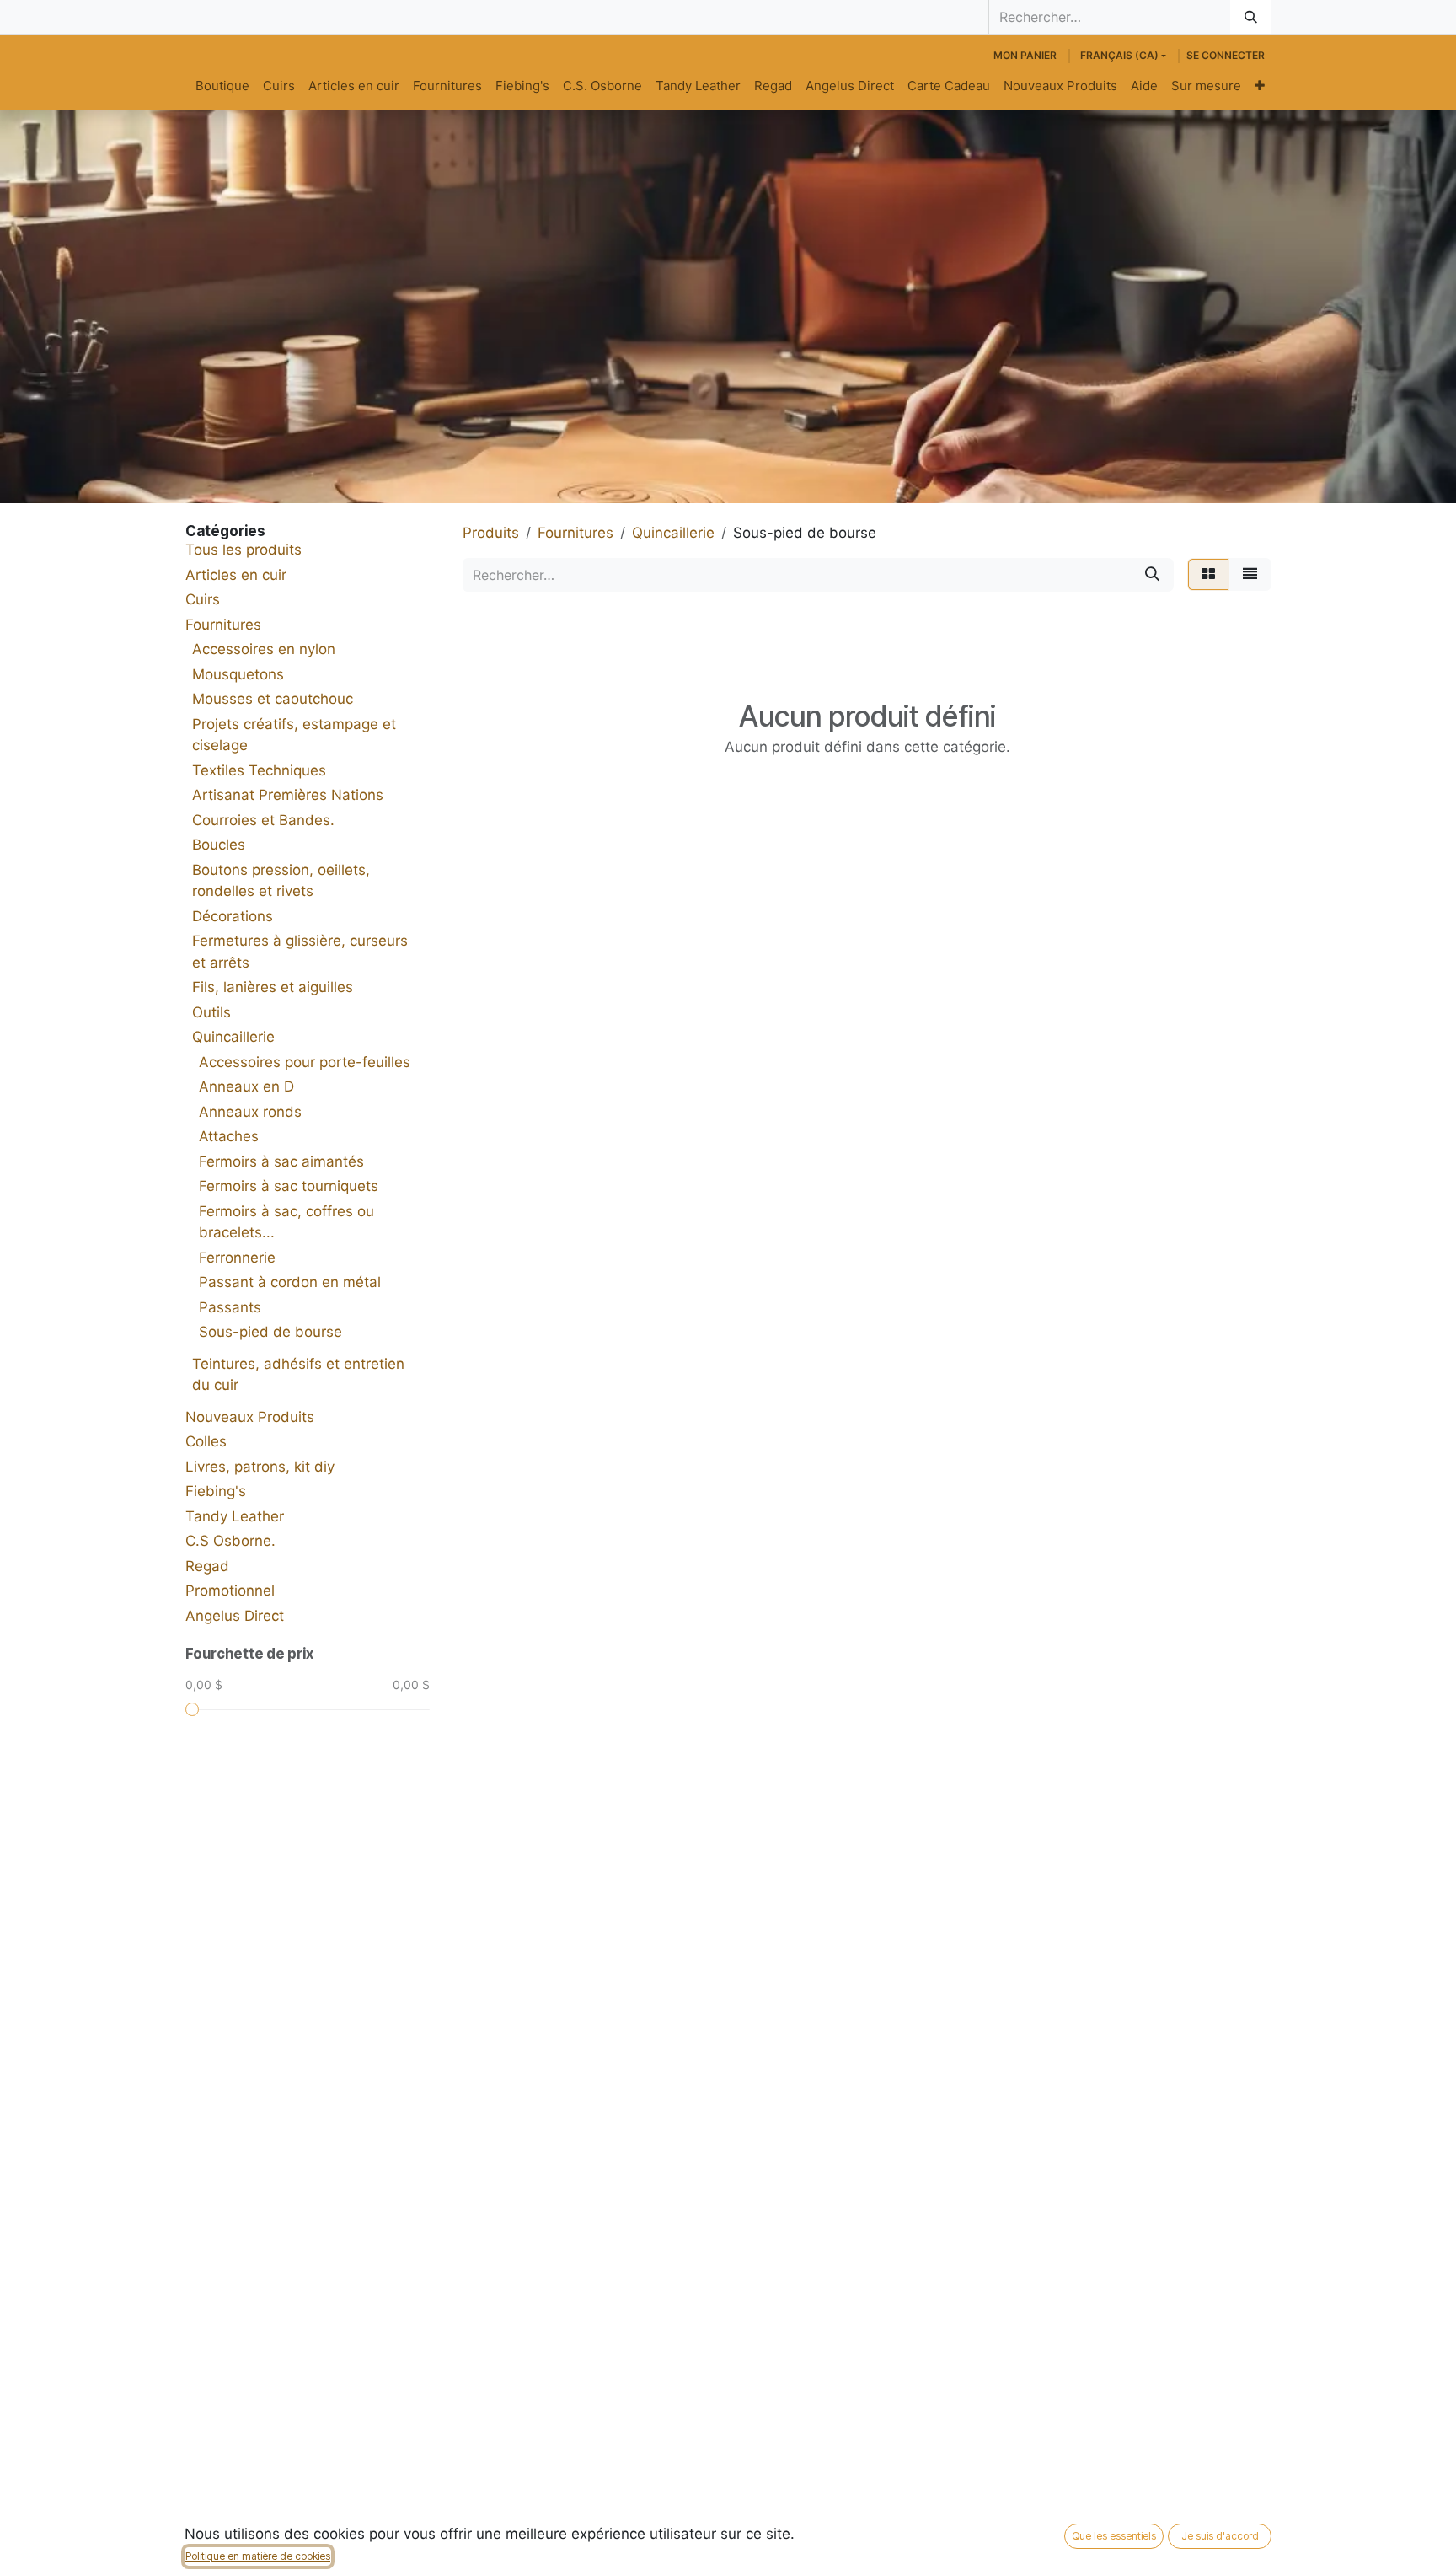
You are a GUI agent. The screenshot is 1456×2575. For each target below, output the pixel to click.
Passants (230, 1307)
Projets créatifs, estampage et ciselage (294, 735)
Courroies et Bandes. (263, 820)
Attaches (229, 1136)
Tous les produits (244, 550)
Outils (211, 1012)
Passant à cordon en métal (290, 1282)
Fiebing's (216, 1491)
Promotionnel (230, 1591)
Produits (491, 533)
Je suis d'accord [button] (1220, 2536)
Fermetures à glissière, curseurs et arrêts (300, 952)
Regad (207, 1566)
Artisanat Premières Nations (288, 795)
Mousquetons (238, 674)
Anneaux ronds (250, 1112)
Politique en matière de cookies (258, 2556)
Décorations (233, 916)
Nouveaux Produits (250, 1417)
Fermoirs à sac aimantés (281, 1161)
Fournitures (223, 625)
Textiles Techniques (259, 770)
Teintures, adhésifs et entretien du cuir (298, 1375)
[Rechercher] (1251, 17)
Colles (206, 1441)
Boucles (219, 845)
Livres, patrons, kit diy (260, 1467)
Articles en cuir (236, 575)
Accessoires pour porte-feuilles (305, 1062)
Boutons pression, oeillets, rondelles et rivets (281, 881)
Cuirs (203, 599)
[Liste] (1250, 575)
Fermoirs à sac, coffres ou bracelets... (286, 1222)
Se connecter (1226, 55)
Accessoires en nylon (264, 649)
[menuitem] (222, 86)
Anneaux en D (246, 1086)
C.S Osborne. (230, 1541)
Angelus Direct (235, 1616)
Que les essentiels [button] (1114, 2536)
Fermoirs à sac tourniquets (289, 1186)
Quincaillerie (233, 1037)
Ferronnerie (237, 1258)
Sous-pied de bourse (270, 1332)
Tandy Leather (235, 1516)
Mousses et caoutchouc (273, 699)
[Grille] (1208, 575)
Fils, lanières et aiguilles (273, 987)
